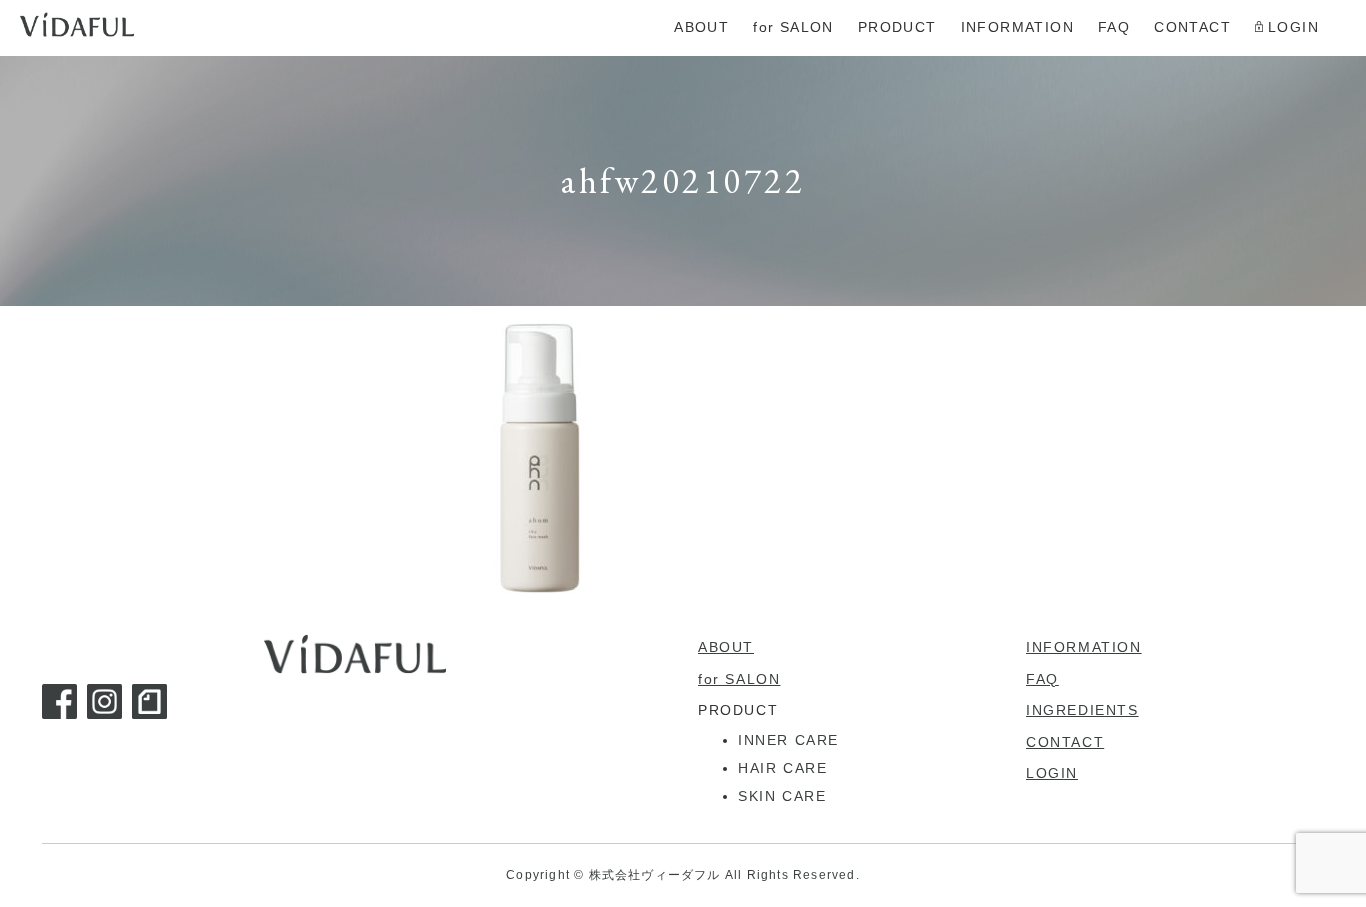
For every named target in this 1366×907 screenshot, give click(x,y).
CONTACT (1065, 742)
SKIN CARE (782, 796)
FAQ (1042, 679)
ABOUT (726, 647)
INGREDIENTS (1082, 710)
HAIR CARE (782, 768)
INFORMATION (1084, 647)
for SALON (739, 679)
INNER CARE (788, 740)
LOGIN (1052, 773)
